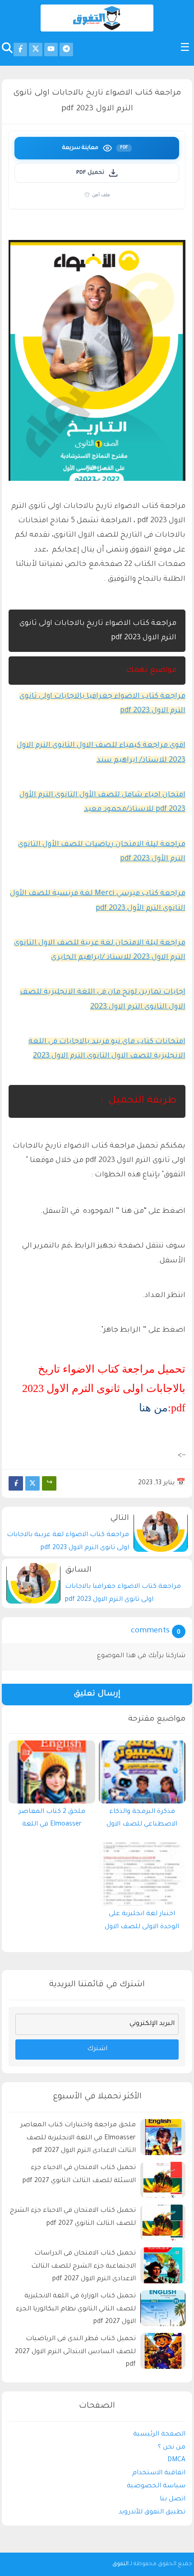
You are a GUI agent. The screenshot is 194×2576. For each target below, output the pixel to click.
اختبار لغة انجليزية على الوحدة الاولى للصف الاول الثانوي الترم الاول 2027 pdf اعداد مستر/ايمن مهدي (142, 1923)
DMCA (176, 2460)
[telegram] (66, 50)
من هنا (153, 1408)
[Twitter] (32, 1483)
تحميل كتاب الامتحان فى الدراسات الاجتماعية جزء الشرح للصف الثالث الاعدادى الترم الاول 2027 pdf (83, 2267)
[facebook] (20, 50)
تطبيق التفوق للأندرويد (152, 2513)
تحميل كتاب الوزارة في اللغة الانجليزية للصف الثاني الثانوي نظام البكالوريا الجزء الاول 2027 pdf (76, 2309)
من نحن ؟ (172, 2448)
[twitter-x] (36, 50)
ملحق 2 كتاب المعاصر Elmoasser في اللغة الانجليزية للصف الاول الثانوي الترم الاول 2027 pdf (52, 1821)
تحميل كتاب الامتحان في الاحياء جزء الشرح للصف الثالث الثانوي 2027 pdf (73, 2217)
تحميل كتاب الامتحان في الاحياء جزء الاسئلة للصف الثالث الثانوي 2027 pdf (79, 2175)
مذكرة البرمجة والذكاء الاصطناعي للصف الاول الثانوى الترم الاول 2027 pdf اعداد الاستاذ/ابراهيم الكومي (142, 1821)
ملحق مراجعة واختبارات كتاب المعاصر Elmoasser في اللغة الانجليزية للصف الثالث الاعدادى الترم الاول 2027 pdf (78, 2138)
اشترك (97, 2049)
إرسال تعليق (97, 1694)
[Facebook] (16, 1483)
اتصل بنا (173, 2499)
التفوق (120, 2564)
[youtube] (51, 50)
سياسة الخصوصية (156, 2486)
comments (150, 1631)
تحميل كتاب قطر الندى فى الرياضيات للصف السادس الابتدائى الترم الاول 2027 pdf (75, 2352)
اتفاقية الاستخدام (159, 2473)
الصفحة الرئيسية (159, 2435)
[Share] (49, 1483)
